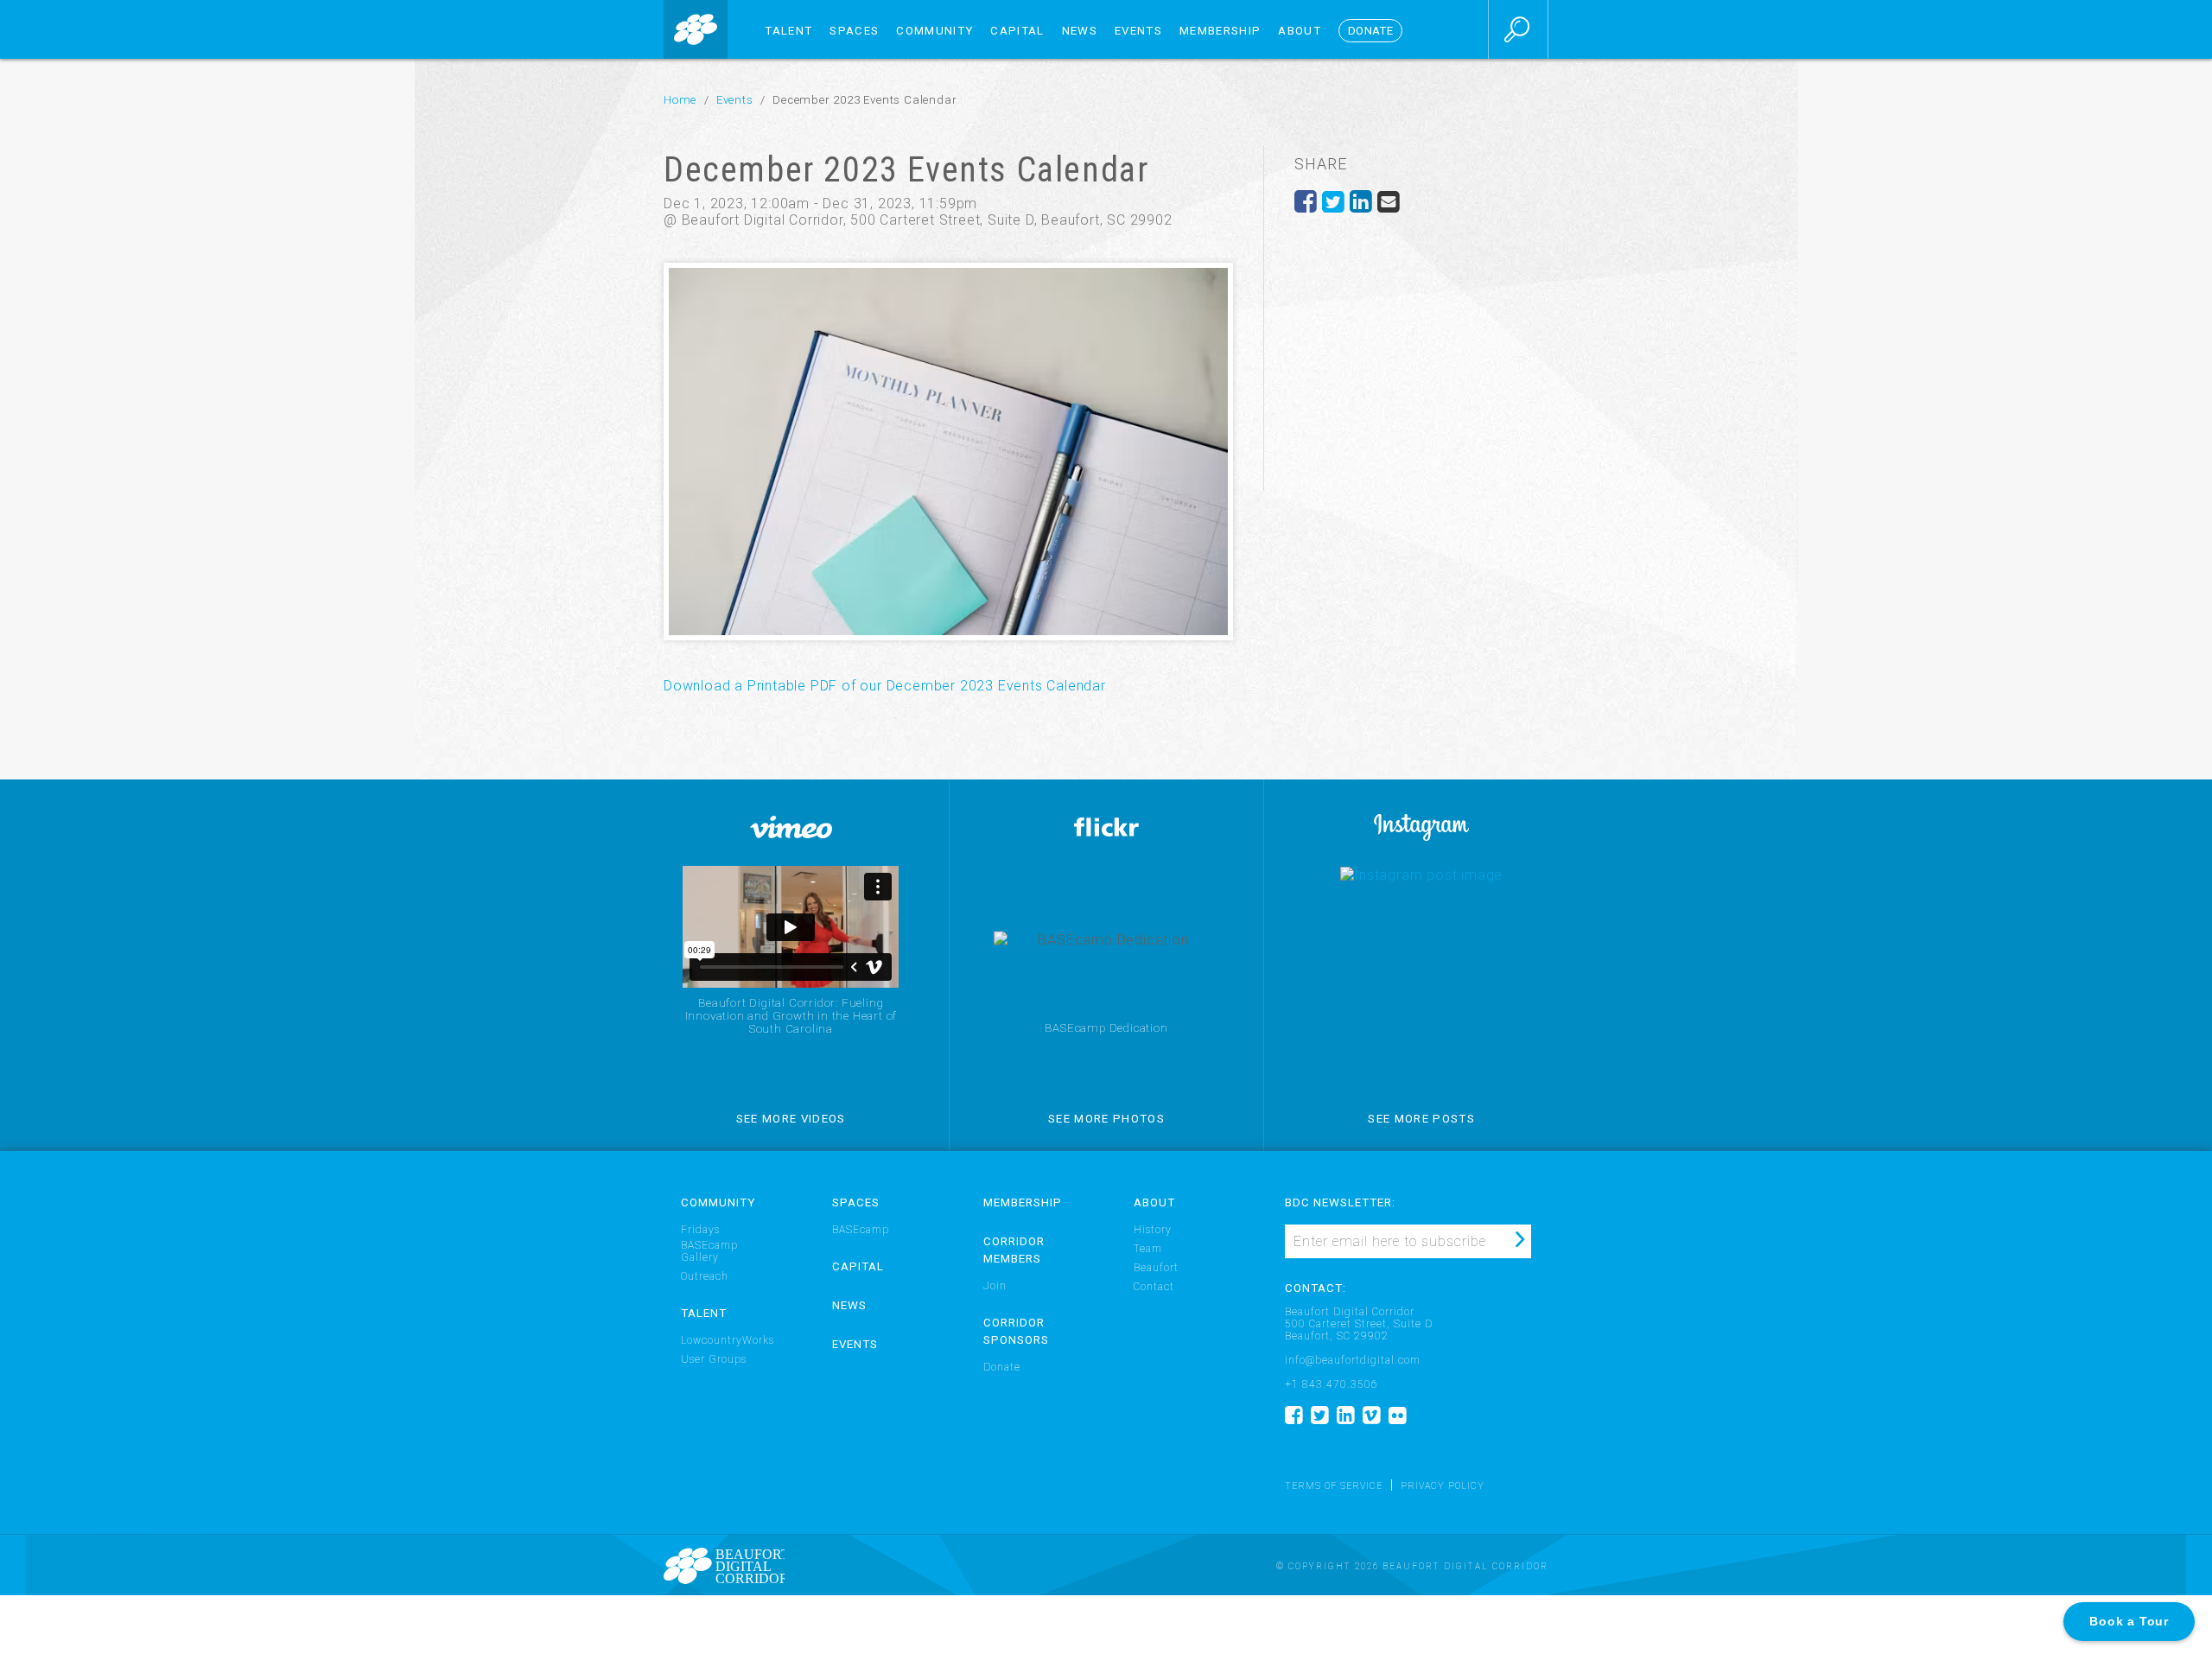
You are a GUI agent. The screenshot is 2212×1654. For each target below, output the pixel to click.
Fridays (700, 1230)
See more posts (1421, 1119)
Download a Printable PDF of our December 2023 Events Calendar (885, 686)
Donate (1002, 1367)
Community (934, 31)
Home (680, 100)
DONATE (1370, 31)
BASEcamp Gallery (709, 1251)
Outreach (705, 1276)
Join (995, 1286)
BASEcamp (861, 1230)
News (1080, 31)
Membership (1220, 31)
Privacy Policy (1443, 1487)
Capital (1017, 31)
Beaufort (1156, 1268)
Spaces (854, 31)
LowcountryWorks (728, 1340)
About (1300, 31)
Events (1138, 31)
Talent (788, 31)
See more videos (791, 1119)
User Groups (714, 1359)
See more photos (1106, 1119)
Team (1148, 1249)
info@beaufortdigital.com (1353, 1360)
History (1153, 1230)
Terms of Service (1334, 1487)
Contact (1154, 1287)
